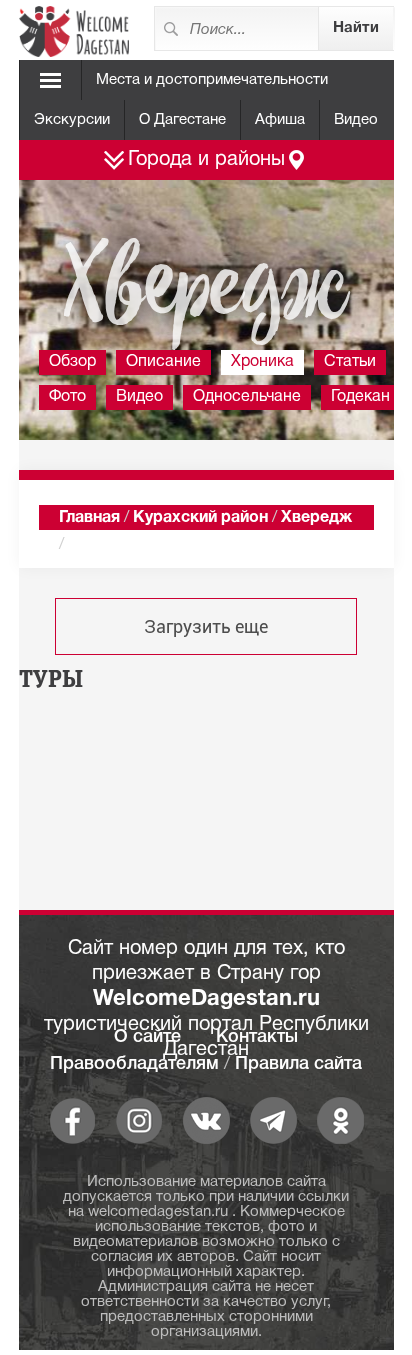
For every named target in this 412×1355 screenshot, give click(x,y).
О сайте (147, 1037)
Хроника (262, 362)
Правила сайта (298, 1064)
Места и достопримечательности (212, 80)
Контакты (257, 1037)
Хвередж (316, 518)
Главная (89, 518)
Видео (356, 120)
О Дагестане (182, 120)
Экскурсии (72, 120)
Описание (163, 362)
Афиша (280, 120)
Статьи (350, 362)
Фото (67, 397)
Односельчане (247, 397)
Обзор (72, 362)
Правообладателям (134, 1064)
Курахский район (200, 518)
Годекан (360, 397)
